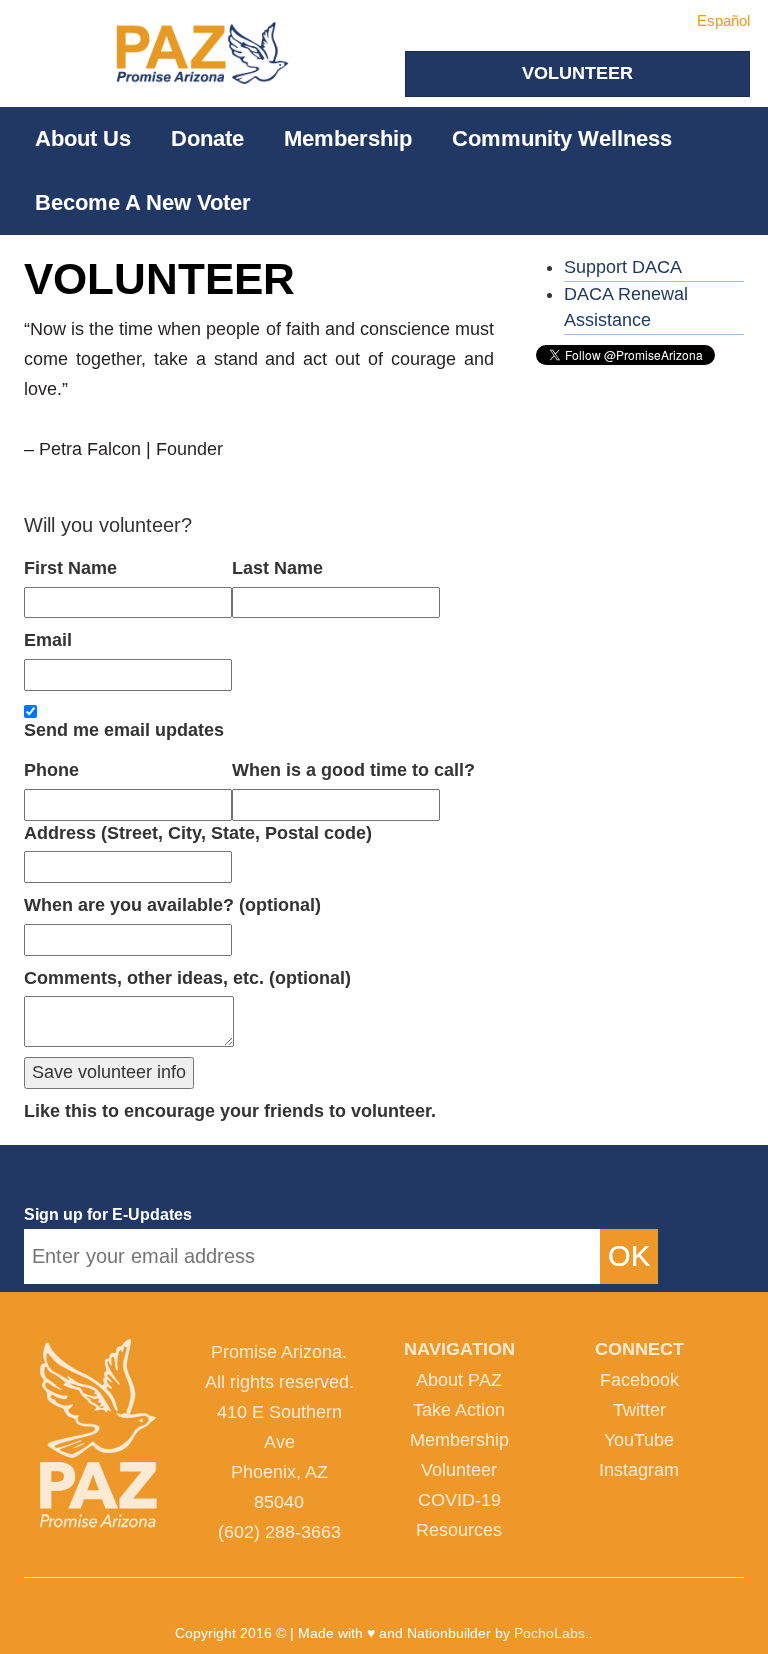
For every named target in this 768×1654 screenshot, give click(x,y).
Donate (207, 138)
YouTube (639, 1440)
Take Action (459, 1410)
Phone (51, 770)
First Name (70, 568)
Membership (348, 138)
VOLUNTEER (577, 73)
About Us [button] (83, 138)
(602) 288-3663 (279, 1532)
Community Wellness (562, 138)
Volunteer (459, 1470)
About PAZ (459, 1380)
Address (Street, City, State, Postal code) (198, 833)
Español (723, 20)
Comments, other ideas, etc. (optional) (187, 978)
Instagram (639, 1470)
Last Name (277, 568)
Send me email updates (124, 730)
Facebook (639, 1380)
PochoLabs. (551, 1633)
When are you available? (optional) (172, 905)
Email (48, 640)
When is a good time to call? (353, 770)
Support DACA (623, 267)
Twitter (639, 1410)
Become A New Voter (143, 202)
